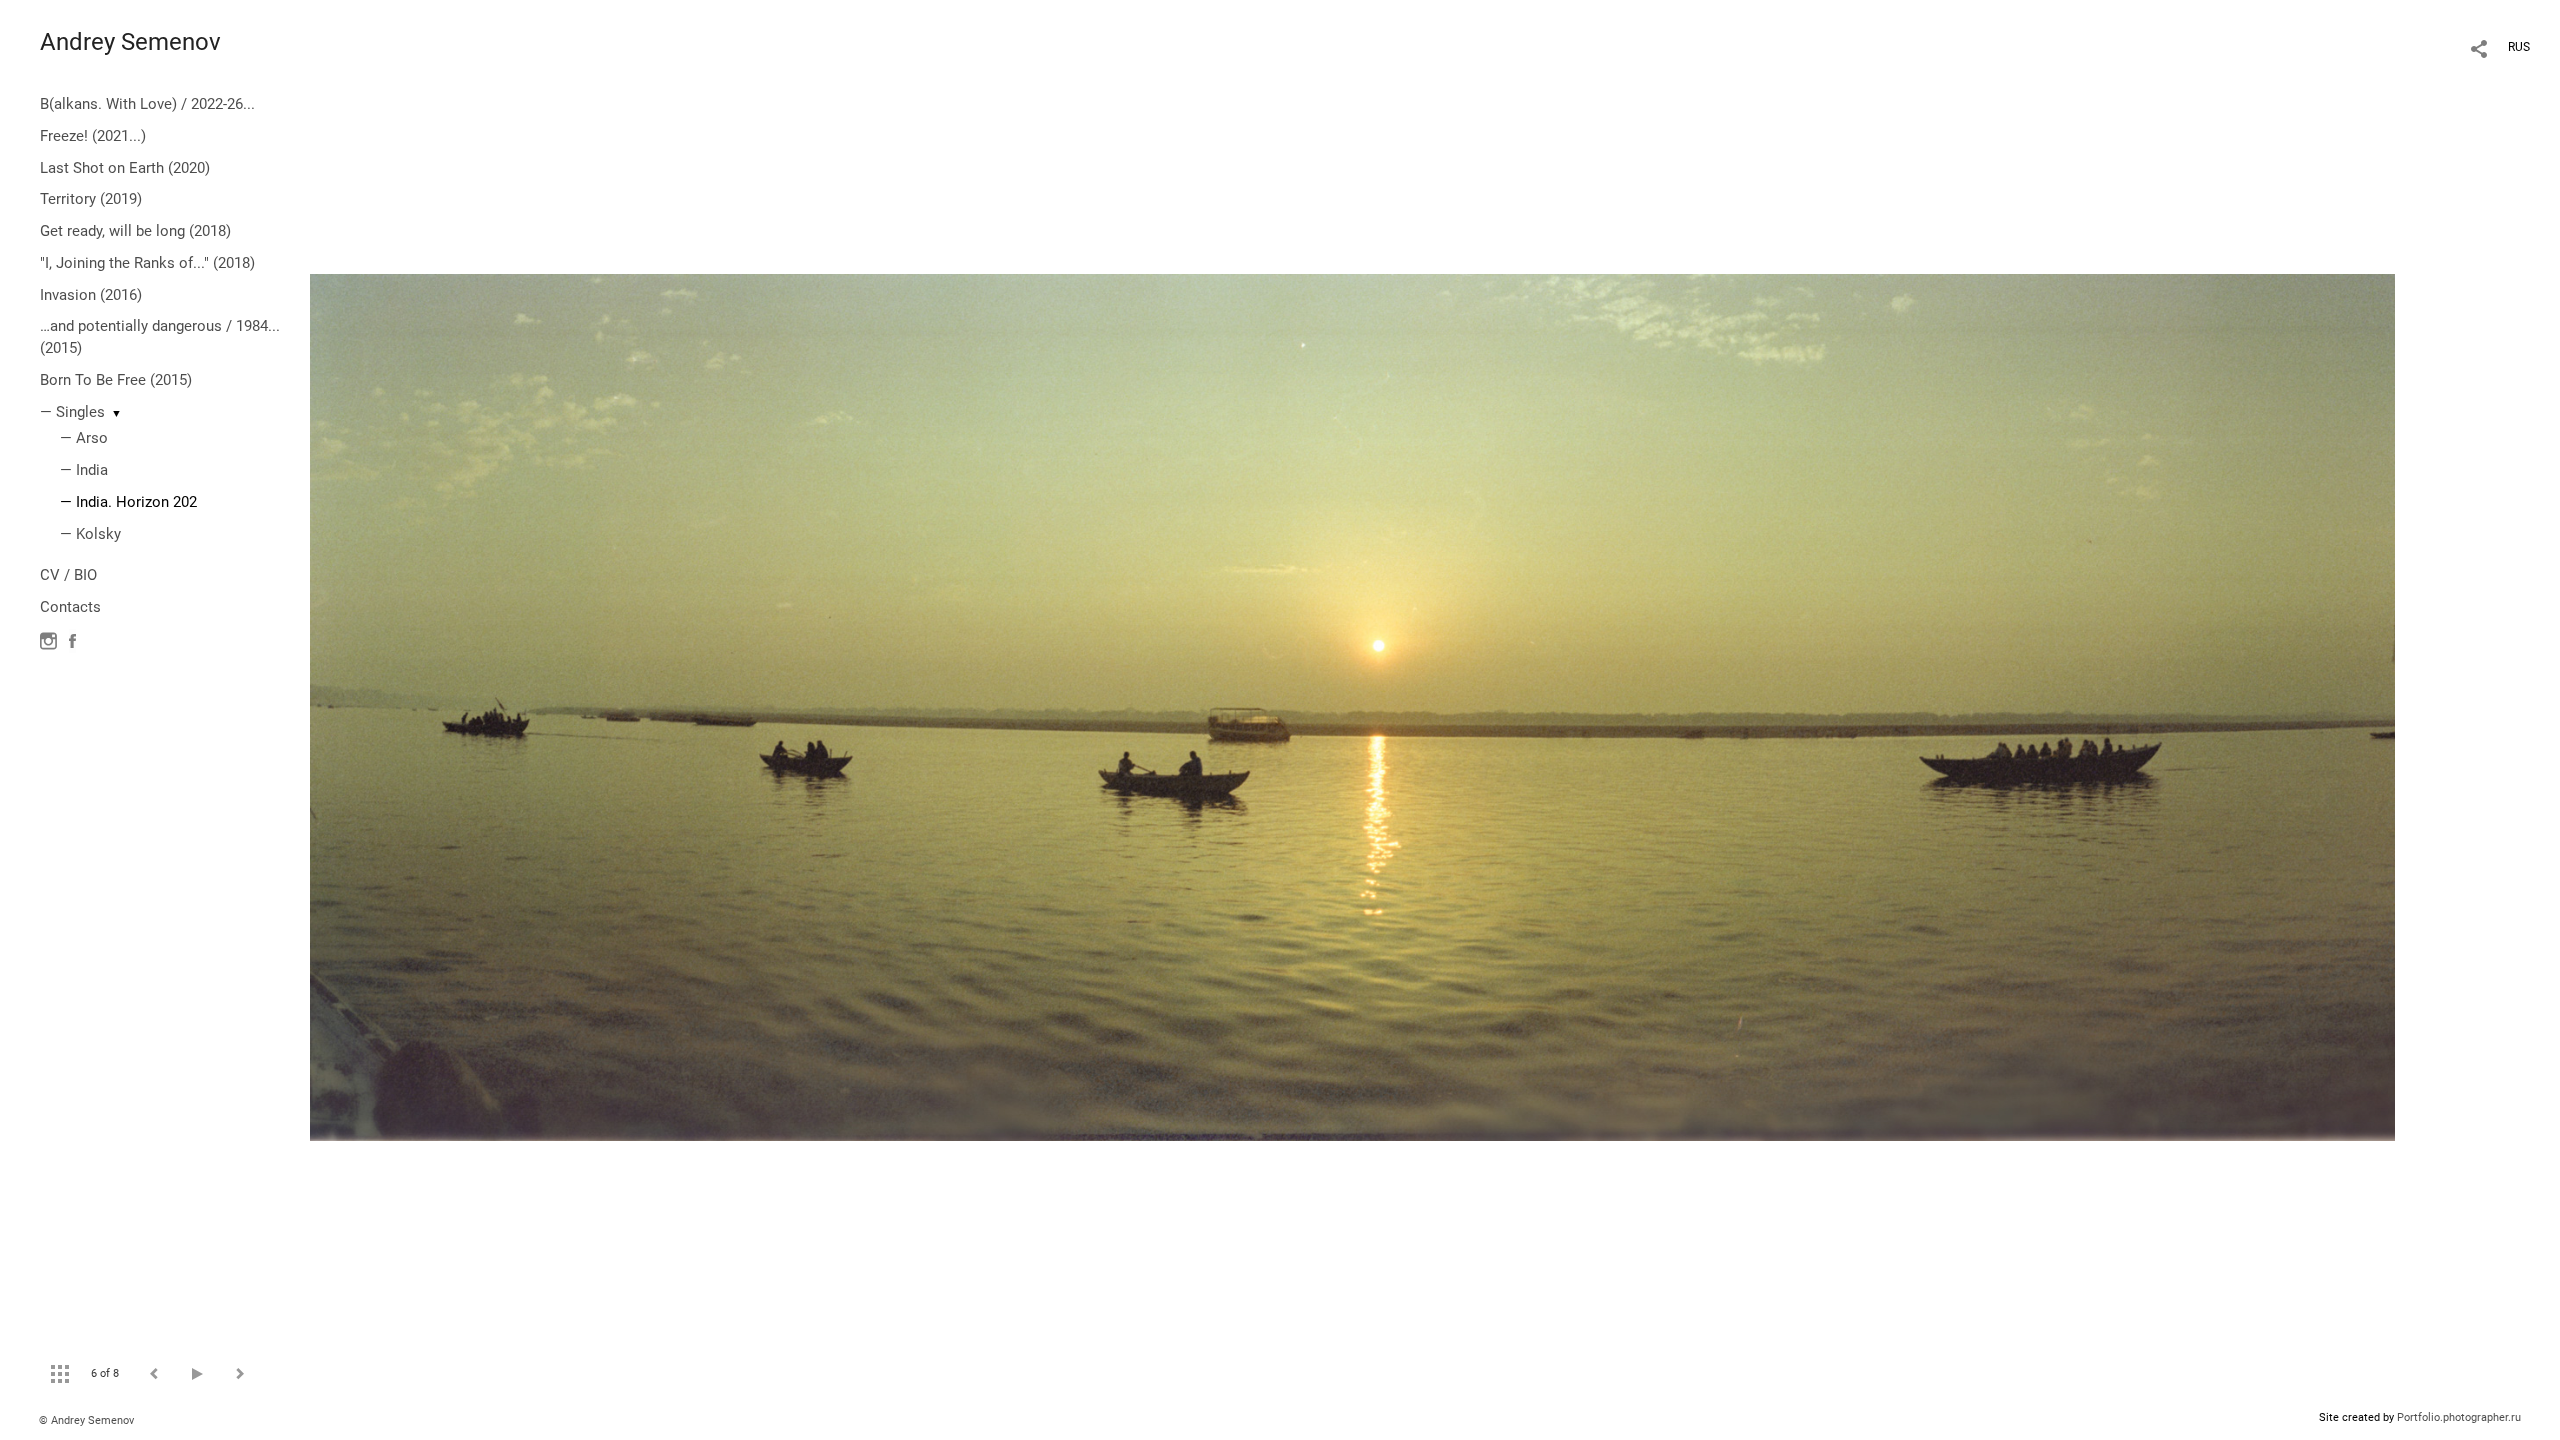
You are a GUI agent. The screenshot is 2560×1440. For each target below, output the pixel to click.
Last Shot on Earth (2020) (125, 168)
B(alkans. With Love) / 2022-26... (147, 104)
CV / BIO (68, 575)
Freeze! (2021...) (93, 136)
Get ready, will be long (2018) (135, 231)
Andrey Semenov (130, 42)
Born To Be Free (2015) (116, 380)
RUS (2519, 47)
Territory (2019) (91, 199)
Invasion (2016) (91, 295)
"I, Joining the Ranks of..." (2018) (147, 263)
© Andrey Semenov (86, 1420)
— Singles (72, 412)
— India (84, 470)
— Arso (84, 438)
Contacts (70, 607)
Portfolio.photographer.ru (2459, 1417)
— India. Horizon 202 (128, 502)
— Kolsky (90, 534)
